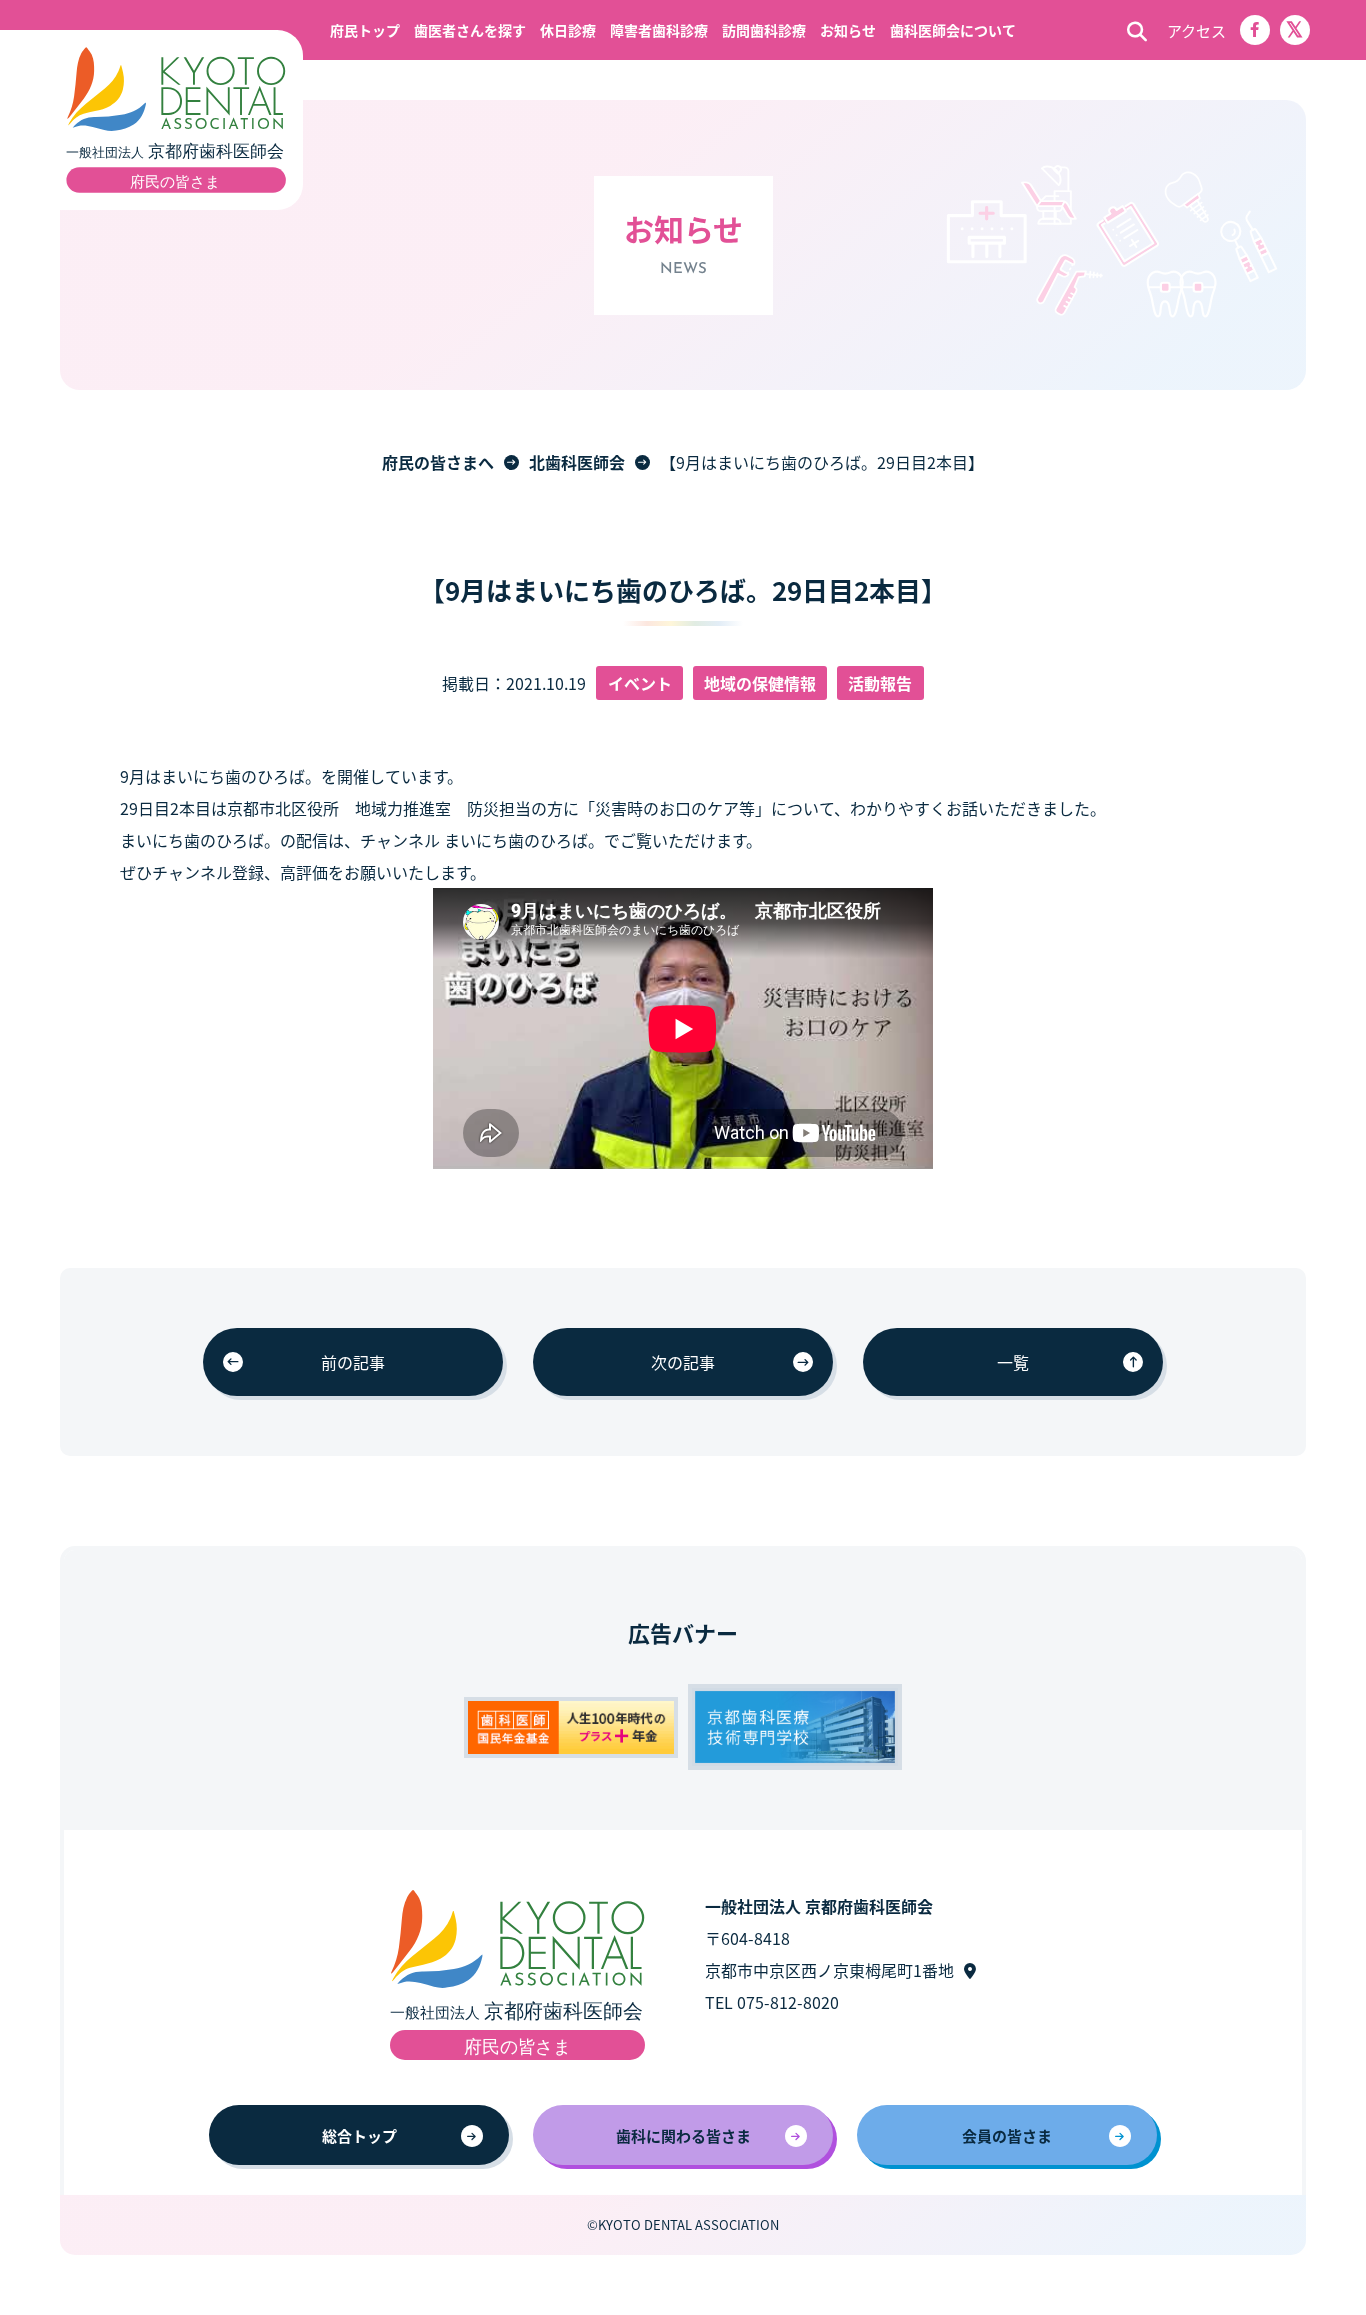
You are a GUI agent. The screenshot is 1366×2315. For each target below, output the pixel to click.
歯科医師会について (953, 30)
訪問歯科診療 (764, 30)
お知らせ (848, 30)
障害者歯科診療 (659, 30)
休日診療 (568, 30)
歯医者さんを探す (470, 30)
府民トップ (365, 30)
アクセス (1196, 30)
